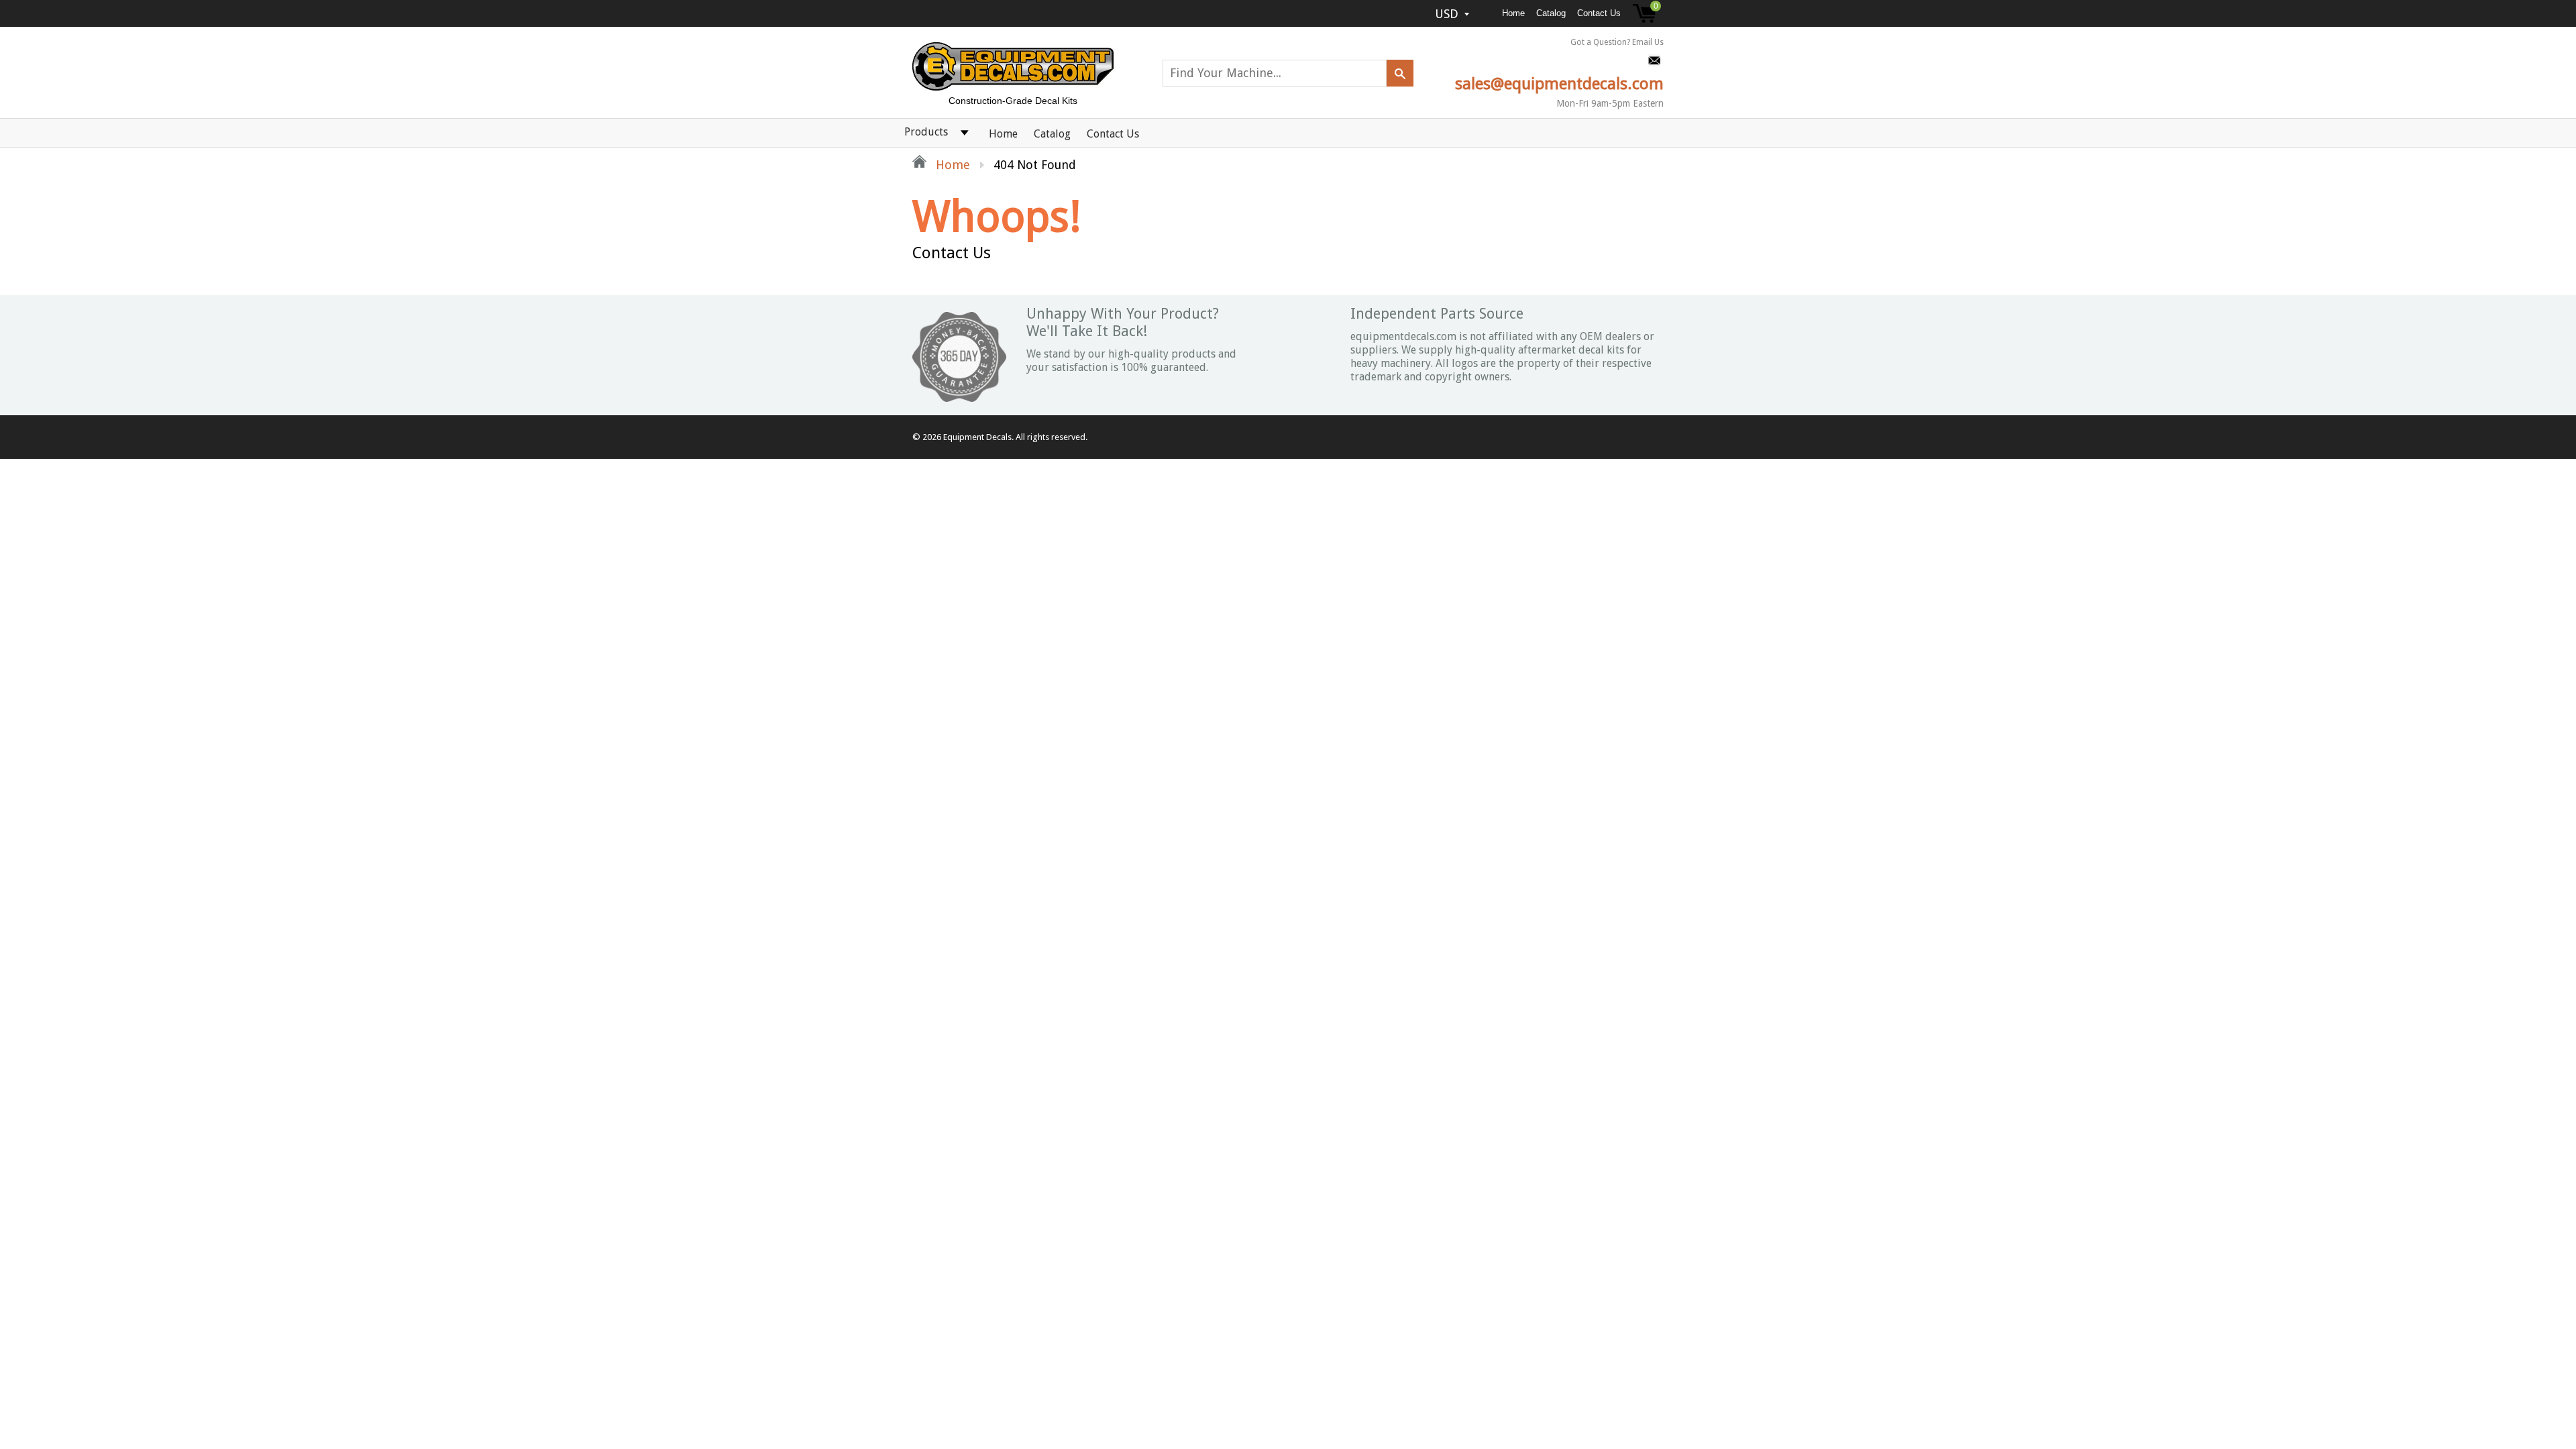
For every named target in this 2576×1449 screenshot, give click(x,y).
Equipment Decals (977, 437)
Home (1513, 13)
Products (926, 132)
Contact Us (1599, 13)
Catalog (1551, 13)
